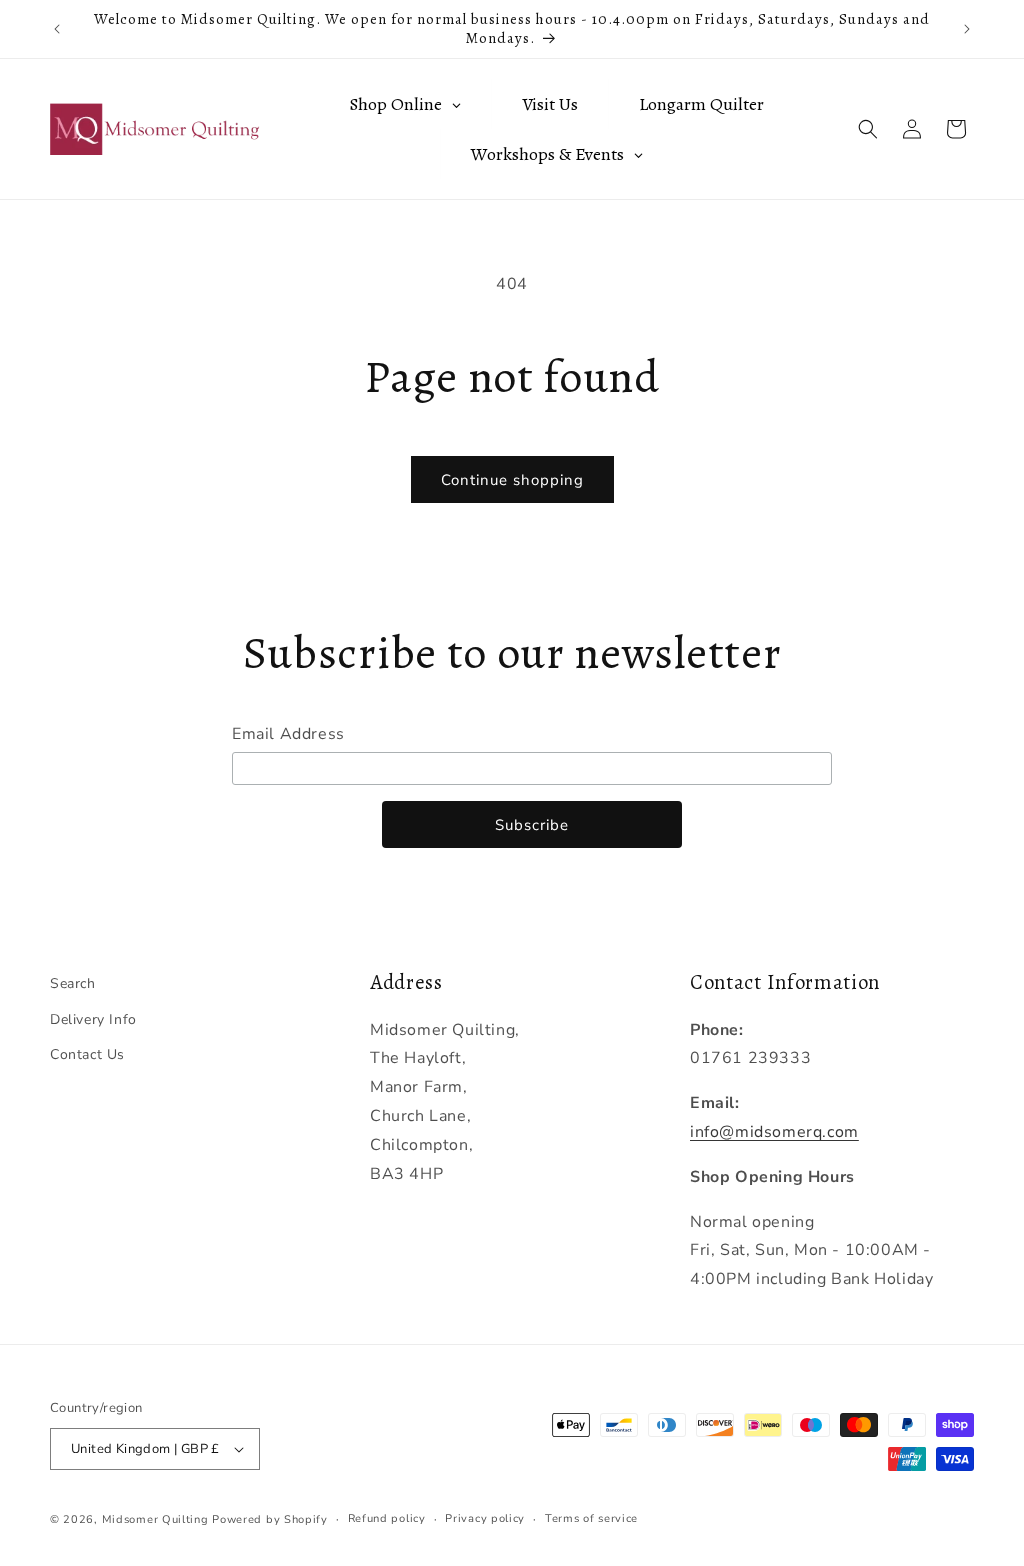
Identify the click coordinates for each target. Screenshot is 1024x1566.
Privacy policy (485, 1518)
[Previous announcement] (57, 29)
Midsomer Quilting (155, 1519)
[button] (868, 129)
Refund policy (387, 1518)
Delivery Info (93, 1019)
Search (73, 983)
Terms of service (591, 1518)
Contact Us (87, 1054)
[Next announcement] (967, 29)
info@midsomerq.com (774, 1132)
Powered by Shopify (270, 1519)
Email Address (288, 734)
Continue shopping (512, 480)
